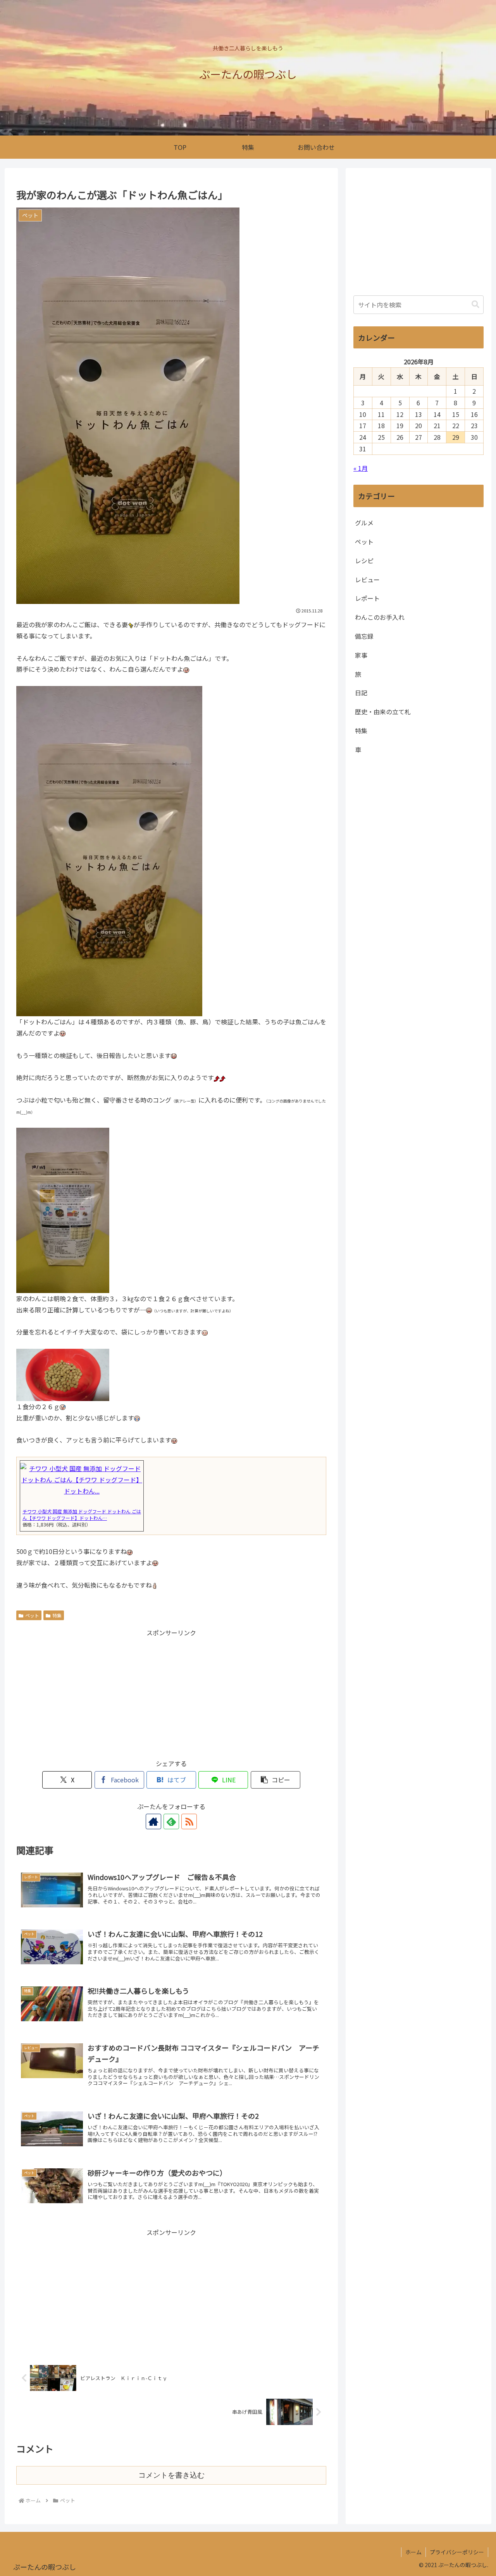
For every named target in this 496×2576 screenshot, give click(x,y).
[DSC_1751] (109, 850)
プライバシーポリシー (457, 2552)
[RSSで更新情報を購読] (189, 1821)
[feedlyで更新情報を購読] (171, 1821)
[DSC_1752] (63, 1209)
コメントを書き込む (171, 2475)
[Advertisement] (171, 1693)
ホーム (413, 2552)
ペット (32, 1615)
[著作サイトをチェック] (153, 1821)
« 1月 (361, 468)
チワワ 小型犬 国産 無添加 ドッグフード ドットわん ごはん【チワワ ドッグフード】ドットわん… (82, 1514)
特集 (57, 1615)
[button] (276, 1780)
